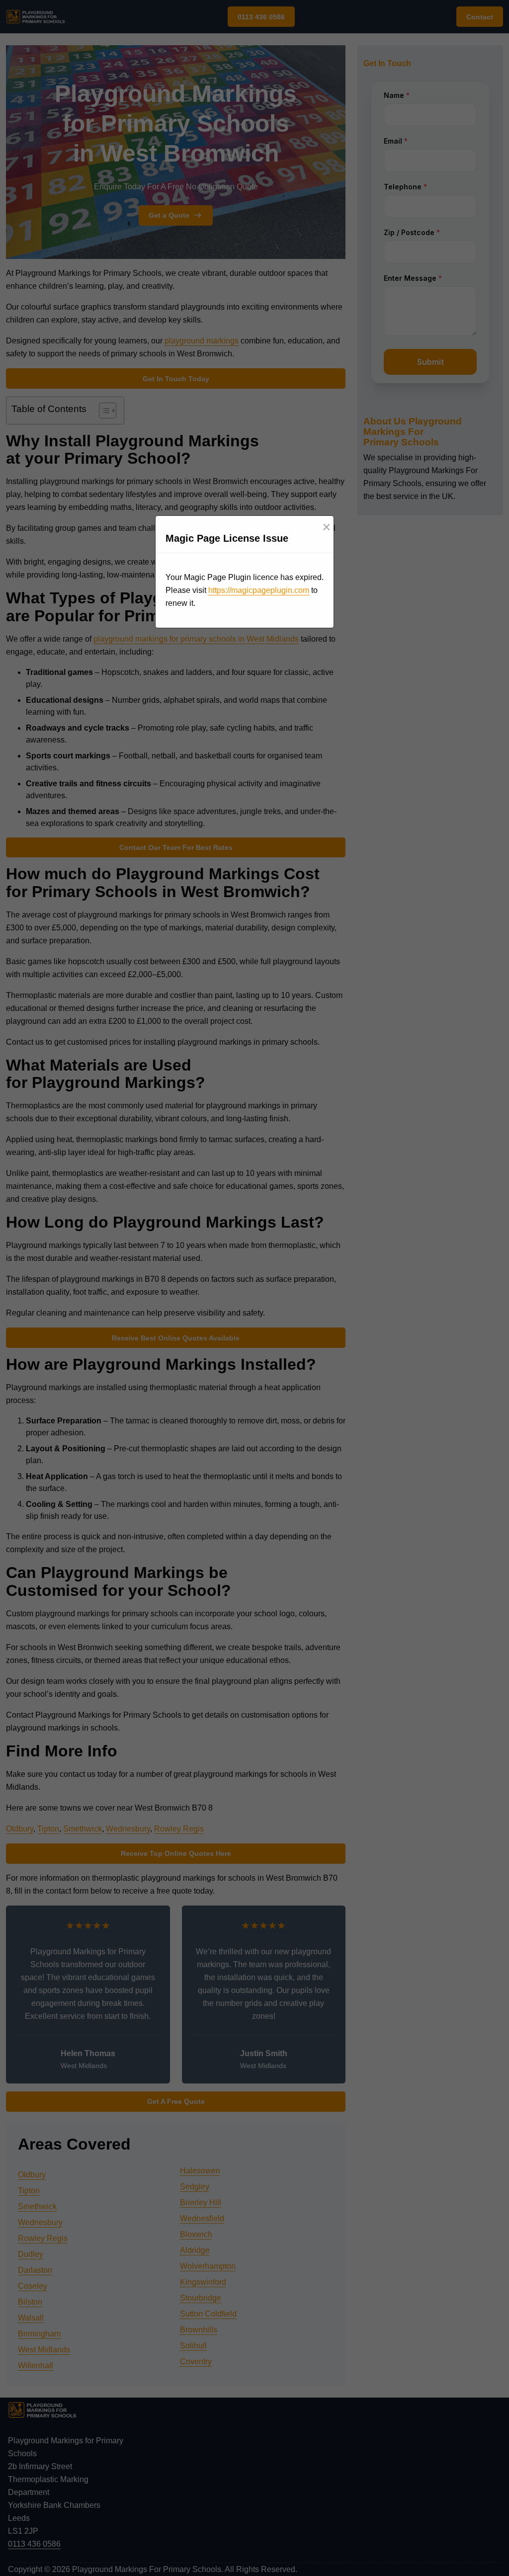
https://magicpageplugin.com (259, 590)
